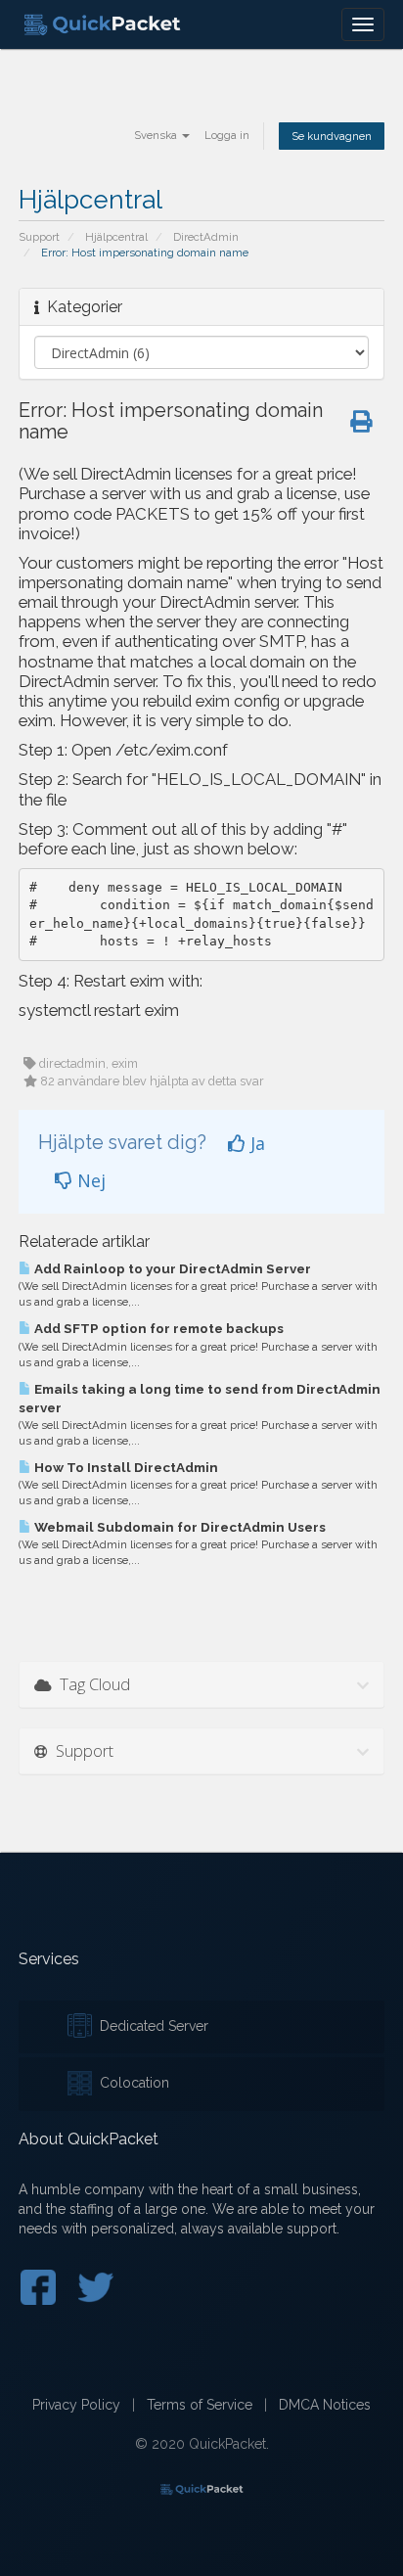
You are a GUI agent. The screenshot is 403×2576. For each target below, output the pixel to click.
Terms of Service (200, 2405)
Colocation (131, 2083)
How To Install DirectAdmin (125, 1467)
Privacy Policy (76, 2405)
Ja (255, 1143)
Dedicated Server (150, 2026)
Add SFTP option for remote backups (157, 1328)
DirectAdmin (206, 237)
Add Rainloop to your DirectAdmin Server (171, 1268)
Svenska (157, 135)
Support (39, 237)
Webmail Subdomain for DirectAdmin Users (179, 1527)
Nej (89, 1180)
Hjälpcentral (116, 237)
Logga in (227, 135)
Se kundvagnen (332, 136)
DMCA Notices (325, 2405)
